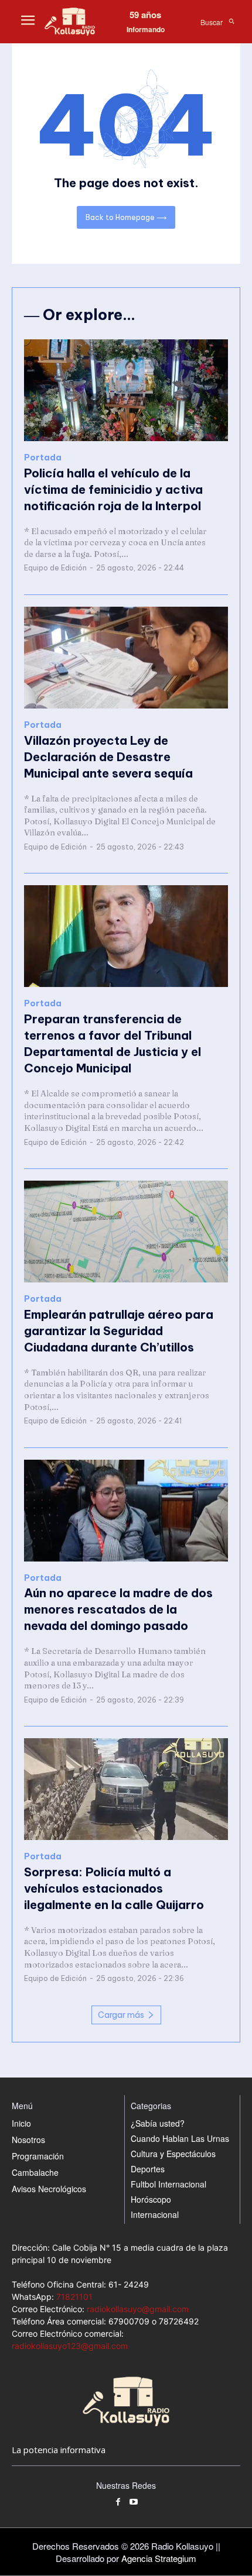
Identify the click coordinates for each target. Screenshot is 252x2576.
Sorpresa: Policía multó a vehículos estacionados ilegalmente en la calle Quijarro (114, 1888)
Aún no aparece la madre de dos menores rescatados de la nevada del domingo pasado (118, 1609)
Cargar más (121, 2015)
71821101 (74, 2297)
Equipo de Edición (55, 568)
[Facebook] (118, 2503)
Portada (43, 458)
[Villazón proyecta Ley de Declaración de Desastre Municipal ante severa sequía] (126, 658)
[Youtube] (134, 2503)
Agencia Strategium (159, 2558)
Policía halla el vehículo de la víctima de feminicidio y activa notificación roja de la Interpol (113, 489)
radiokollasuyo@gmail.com (138, 2309)
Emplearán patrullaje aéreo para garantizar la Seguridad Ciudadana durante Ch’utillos (119, 1331)
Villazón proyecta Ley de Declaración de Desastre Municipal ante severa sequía (108, 757)
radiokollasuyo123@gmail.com (70, 2346)
